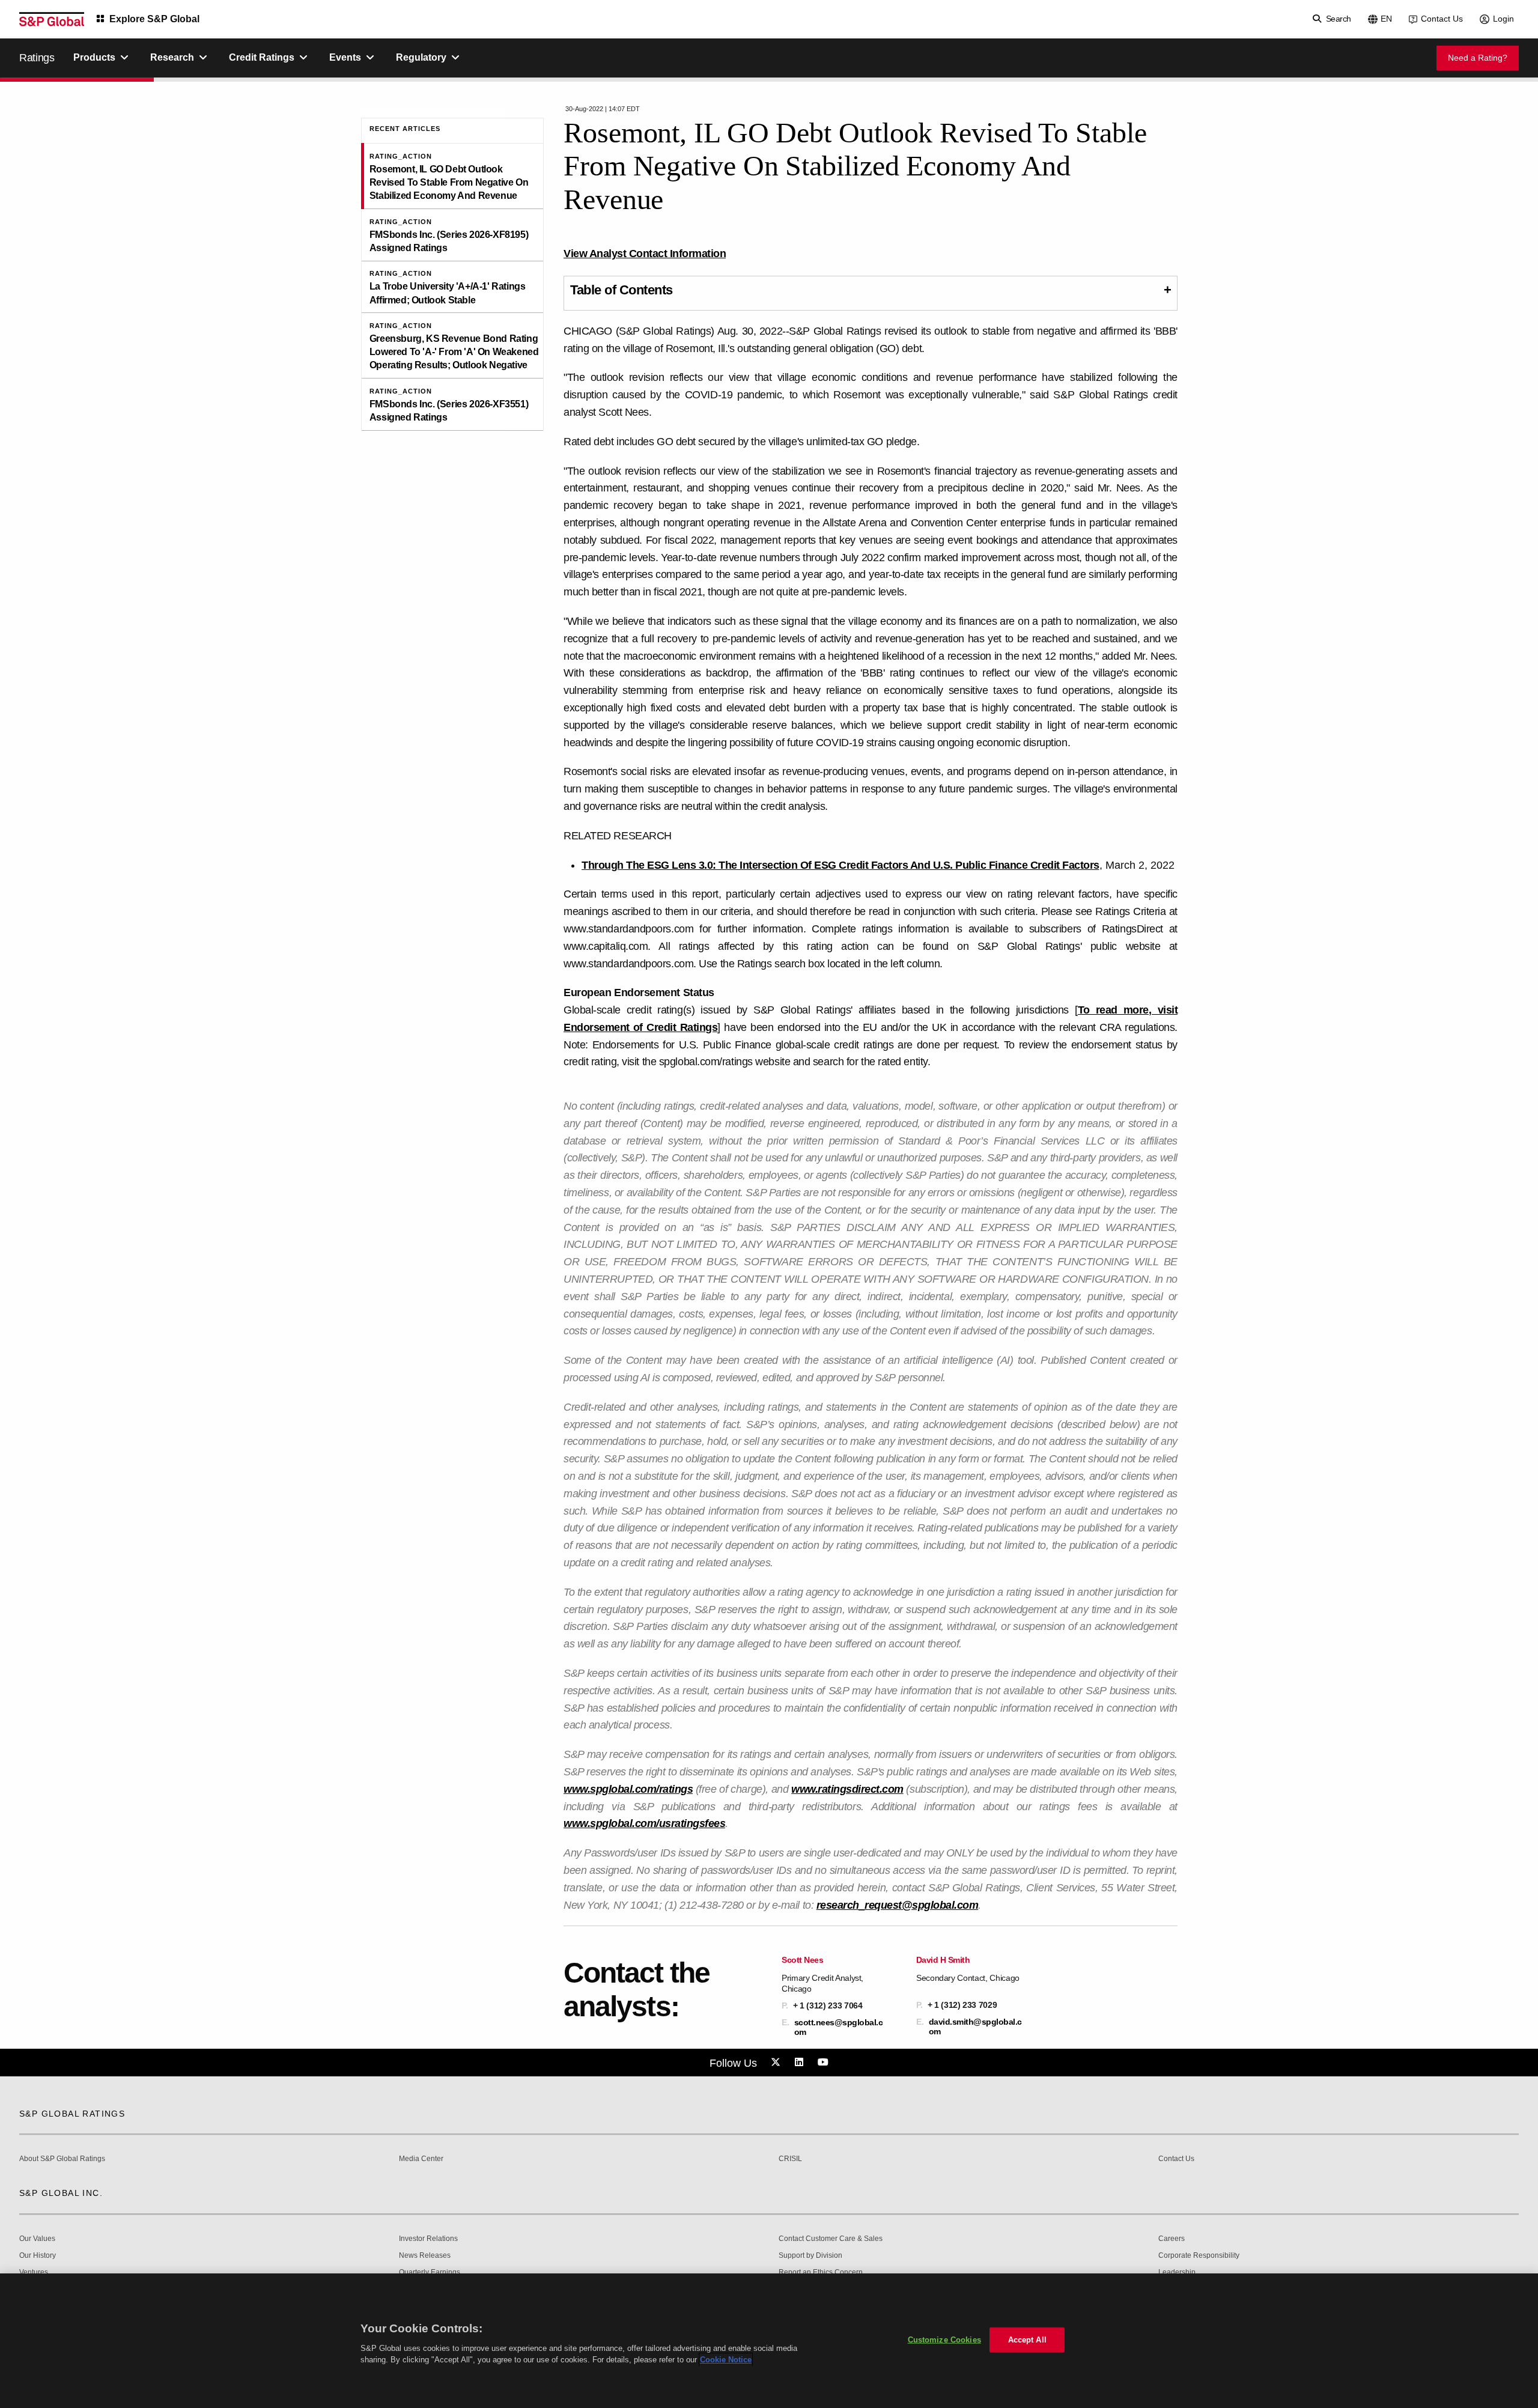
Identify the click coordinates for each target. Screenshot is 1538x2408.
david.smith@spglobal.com (975, 2026)
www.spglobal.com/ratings (628, 1789)
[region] (769, 2341)
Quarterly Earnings (430, 2273)
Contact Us (1442, 19)
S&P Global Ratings (72, 2114)
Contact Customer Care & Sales (831, 2239)
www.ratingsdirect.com (847, 1789)
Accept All (1027, 2340)
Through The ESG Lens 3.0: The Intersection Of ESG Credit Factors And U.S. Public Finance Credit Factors (840, 865)
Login (1503, 19)
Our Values (37, 2239)
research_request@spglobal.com (898, 1905)
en (1386, 19)
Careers (1172, 2239)
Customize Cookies (944, 2340)
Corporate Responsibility (1199, 2256)
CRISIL (790, 2159)
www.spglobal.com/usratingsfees (644, 1823)
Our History (38, 2256)
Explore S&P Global (154, 19)
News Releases (425, 2256)
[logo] (52, 19)
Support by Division (810, 2256)
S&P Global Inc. (61, 2193)
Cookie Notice (726, 2360)
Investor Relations (428, 2239)
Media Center (421, 2159)
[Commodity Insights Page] (777, 2063)
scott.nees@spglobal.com (839, 2027)
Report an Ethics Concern (821, 2273)
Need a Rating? (1478, 58)
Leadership (1177, 2273)
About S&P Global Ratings (62, 2159)
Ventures (34, 2273)
